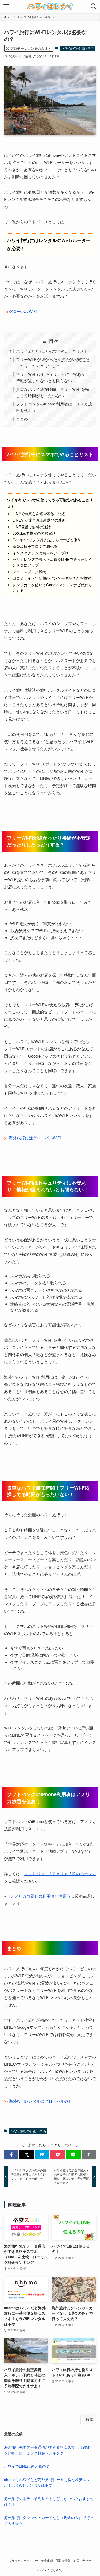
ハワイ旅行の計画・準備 (77, 48)
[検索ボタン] (94, 6)
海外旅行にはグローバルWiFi (35, 1138)
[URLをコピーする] (89, 2155)
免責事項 (47, 2560)
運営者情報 (63, 2560)
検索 (90, 2419)
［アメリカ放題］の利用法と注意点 (38, 1896)
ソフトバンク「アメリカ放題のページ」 (60, 1873)
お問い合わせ (82, 2560)
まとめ (22, 419)
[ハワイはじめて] (50, 6)
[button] (11, 2155)
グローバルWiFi (23, 311)
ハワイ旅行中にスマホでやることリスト (52, 351)
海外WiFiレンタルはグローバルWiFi (41, 2101)
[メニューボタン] (6, 6)
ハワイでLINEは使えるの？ (27, 2466)
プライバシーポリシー (23, 2560)
